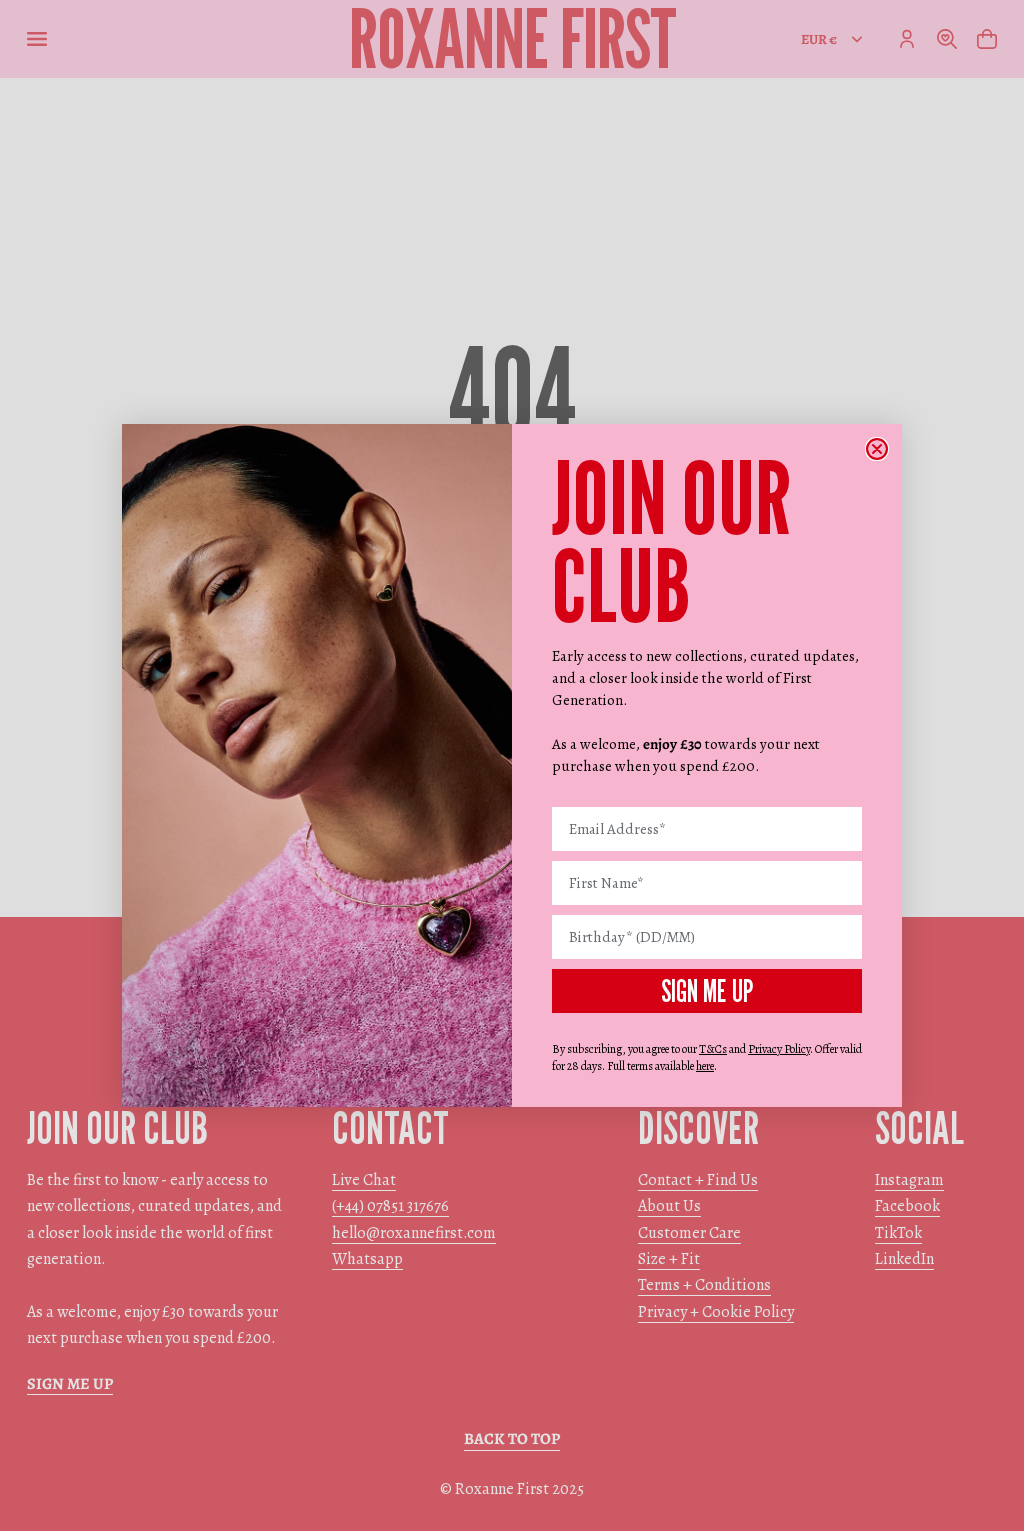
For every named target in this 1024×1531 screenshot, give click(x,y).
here (705, 1066)
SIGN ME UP (707, 991)
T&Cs (713, 1049)
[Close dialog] (877, 449)
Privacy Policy (779, 1049)
